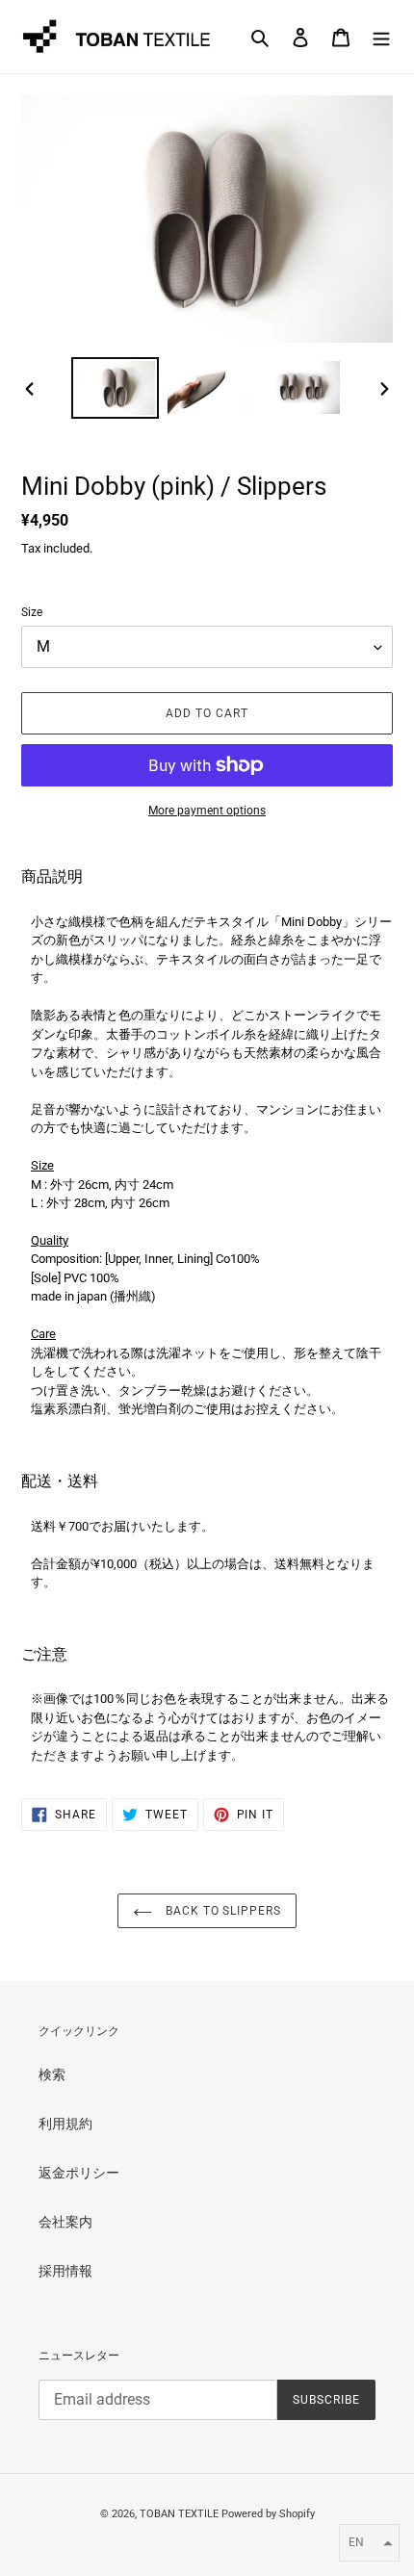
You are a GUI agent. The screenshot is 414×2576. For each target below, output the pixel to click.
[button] (369, 2543)
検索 (52, 2074)
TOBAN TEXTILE (179, 2514)
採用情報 (65, 2271)
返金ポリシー (79, 2173)
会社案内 (65, 2222)
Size (32, 612)
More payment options (207, 811)
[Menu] (381, 36)
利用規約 (65, 2124)
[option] (116, 387)
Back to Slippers (221, 1911)
